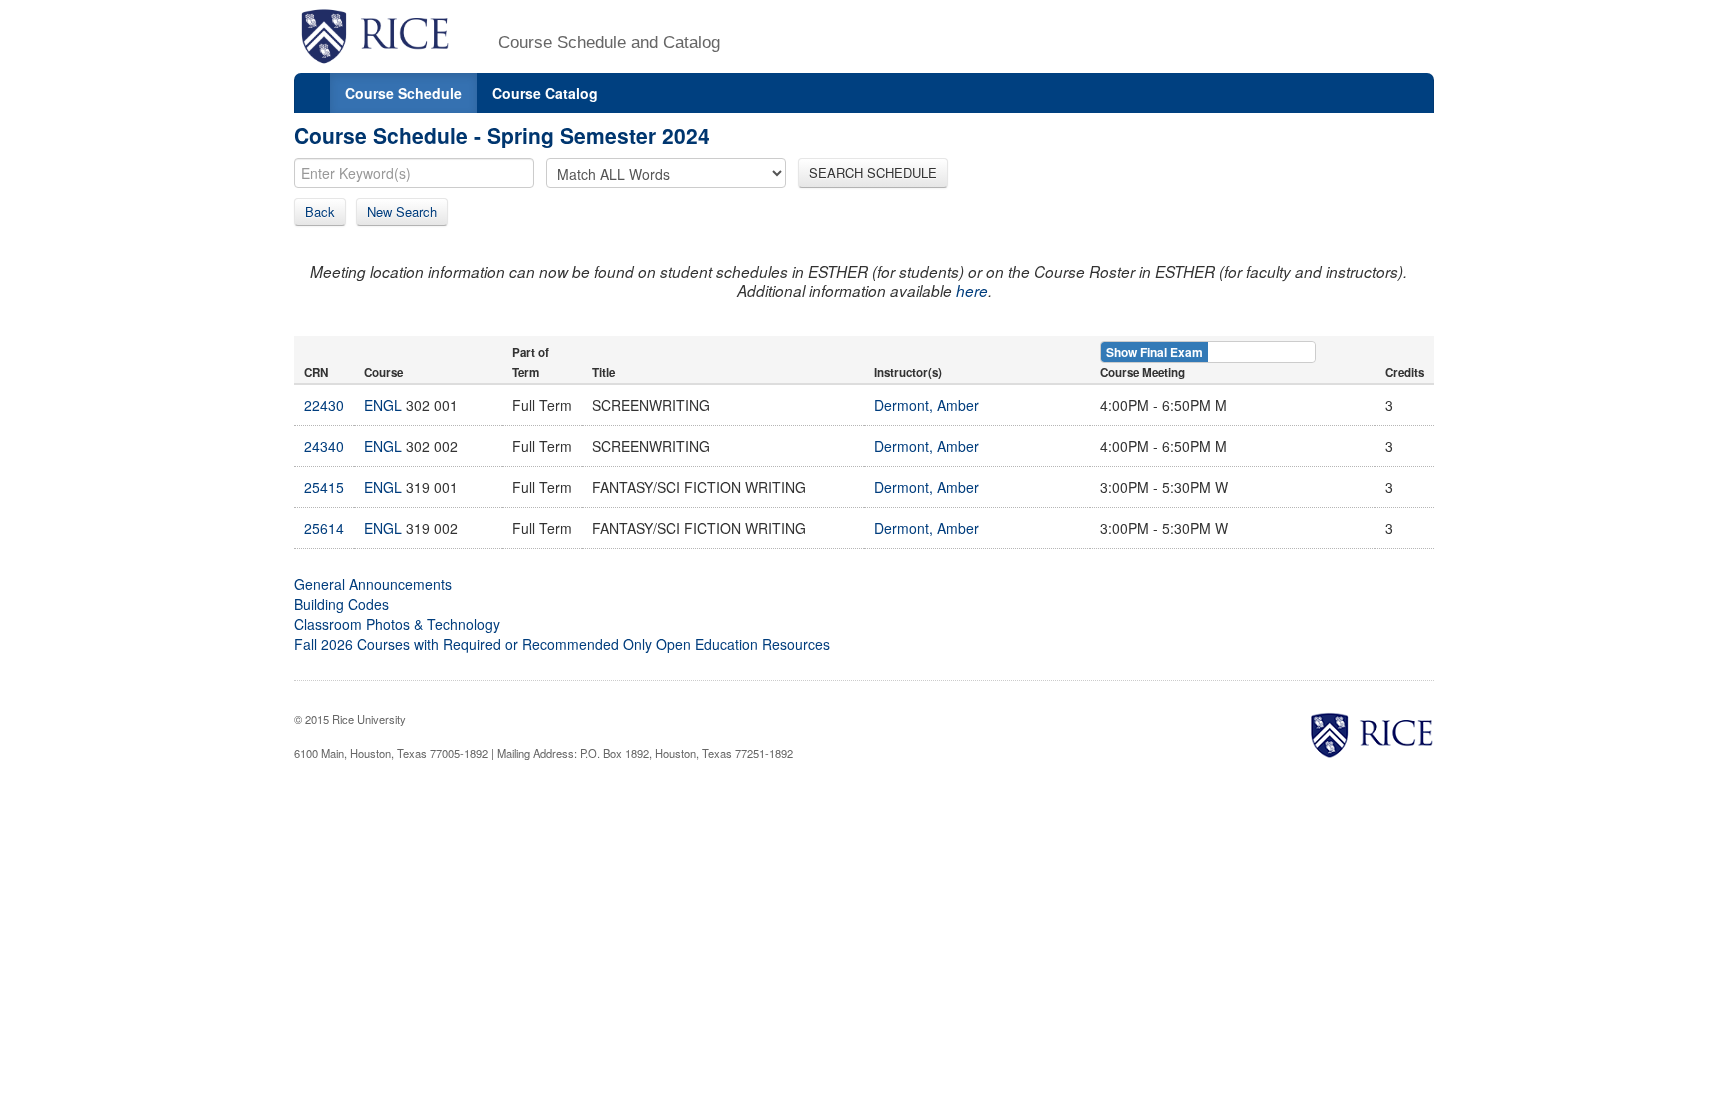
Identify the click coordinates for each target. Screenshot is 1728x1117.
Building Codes (341, 604)
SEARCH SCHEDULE (873, 172)
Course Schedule (403, 93)
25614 (324, 528)
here (972, 290)
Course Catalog (545, 93)
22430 (324, 405)
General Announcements (373, 584)
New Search (402, 211)
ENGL (383, 405)
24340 (324, 446)
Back (320, 211)
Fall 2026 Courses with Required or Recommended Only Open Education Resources (562, 644)
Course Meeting (1142, 372)
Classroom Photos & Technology (397, 624)
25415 (324, 487)
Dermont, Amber (926, 405)
